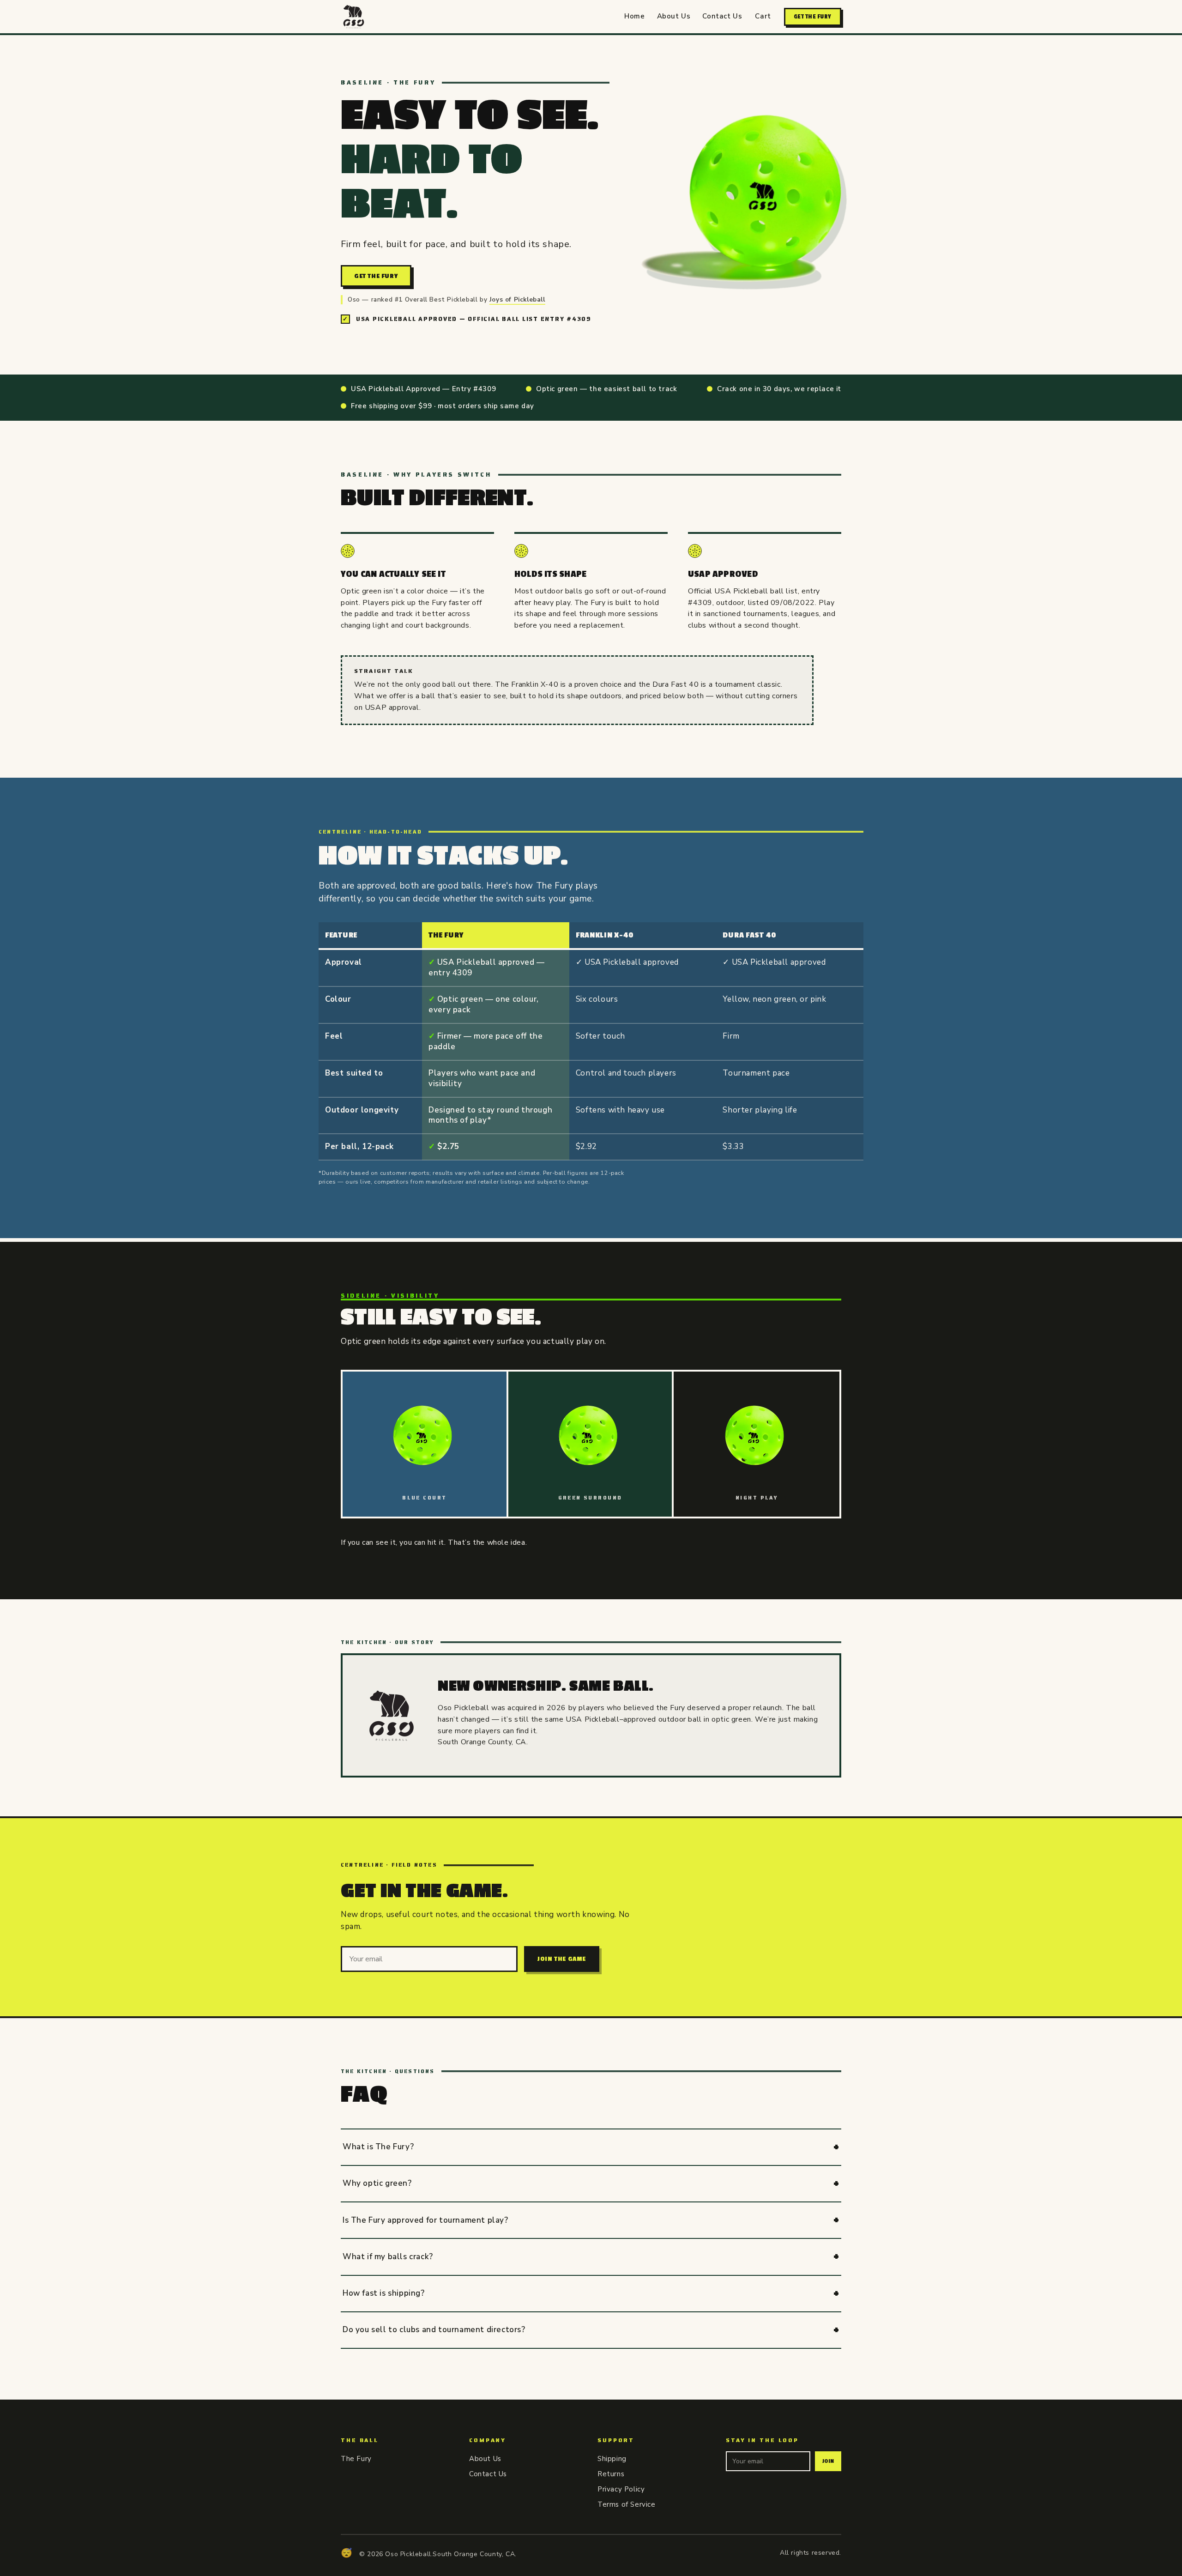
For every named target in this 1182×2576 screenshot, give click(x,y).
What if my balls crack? (388, 2257)
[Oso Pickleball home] (354, 17)
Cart (763, 16)
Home (634, 16)
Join (828, 2461)
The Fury (356, 2459)
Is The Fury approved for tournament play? (425, 2220)
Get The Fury (813, 17)
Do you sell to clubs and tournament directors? (434, 2330)
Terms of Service (627, 2504)
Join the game (562, 1959)
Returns (611, 2474)
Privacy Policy (621, 2489)
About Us (674, 16)
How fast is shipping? (384, 2293)
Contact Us (722, 16)
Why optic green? (377, 2183)
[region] (591, 1042)
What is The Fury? (378, 2147)
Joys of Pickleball (517, 299)
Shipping (612, 2459)
